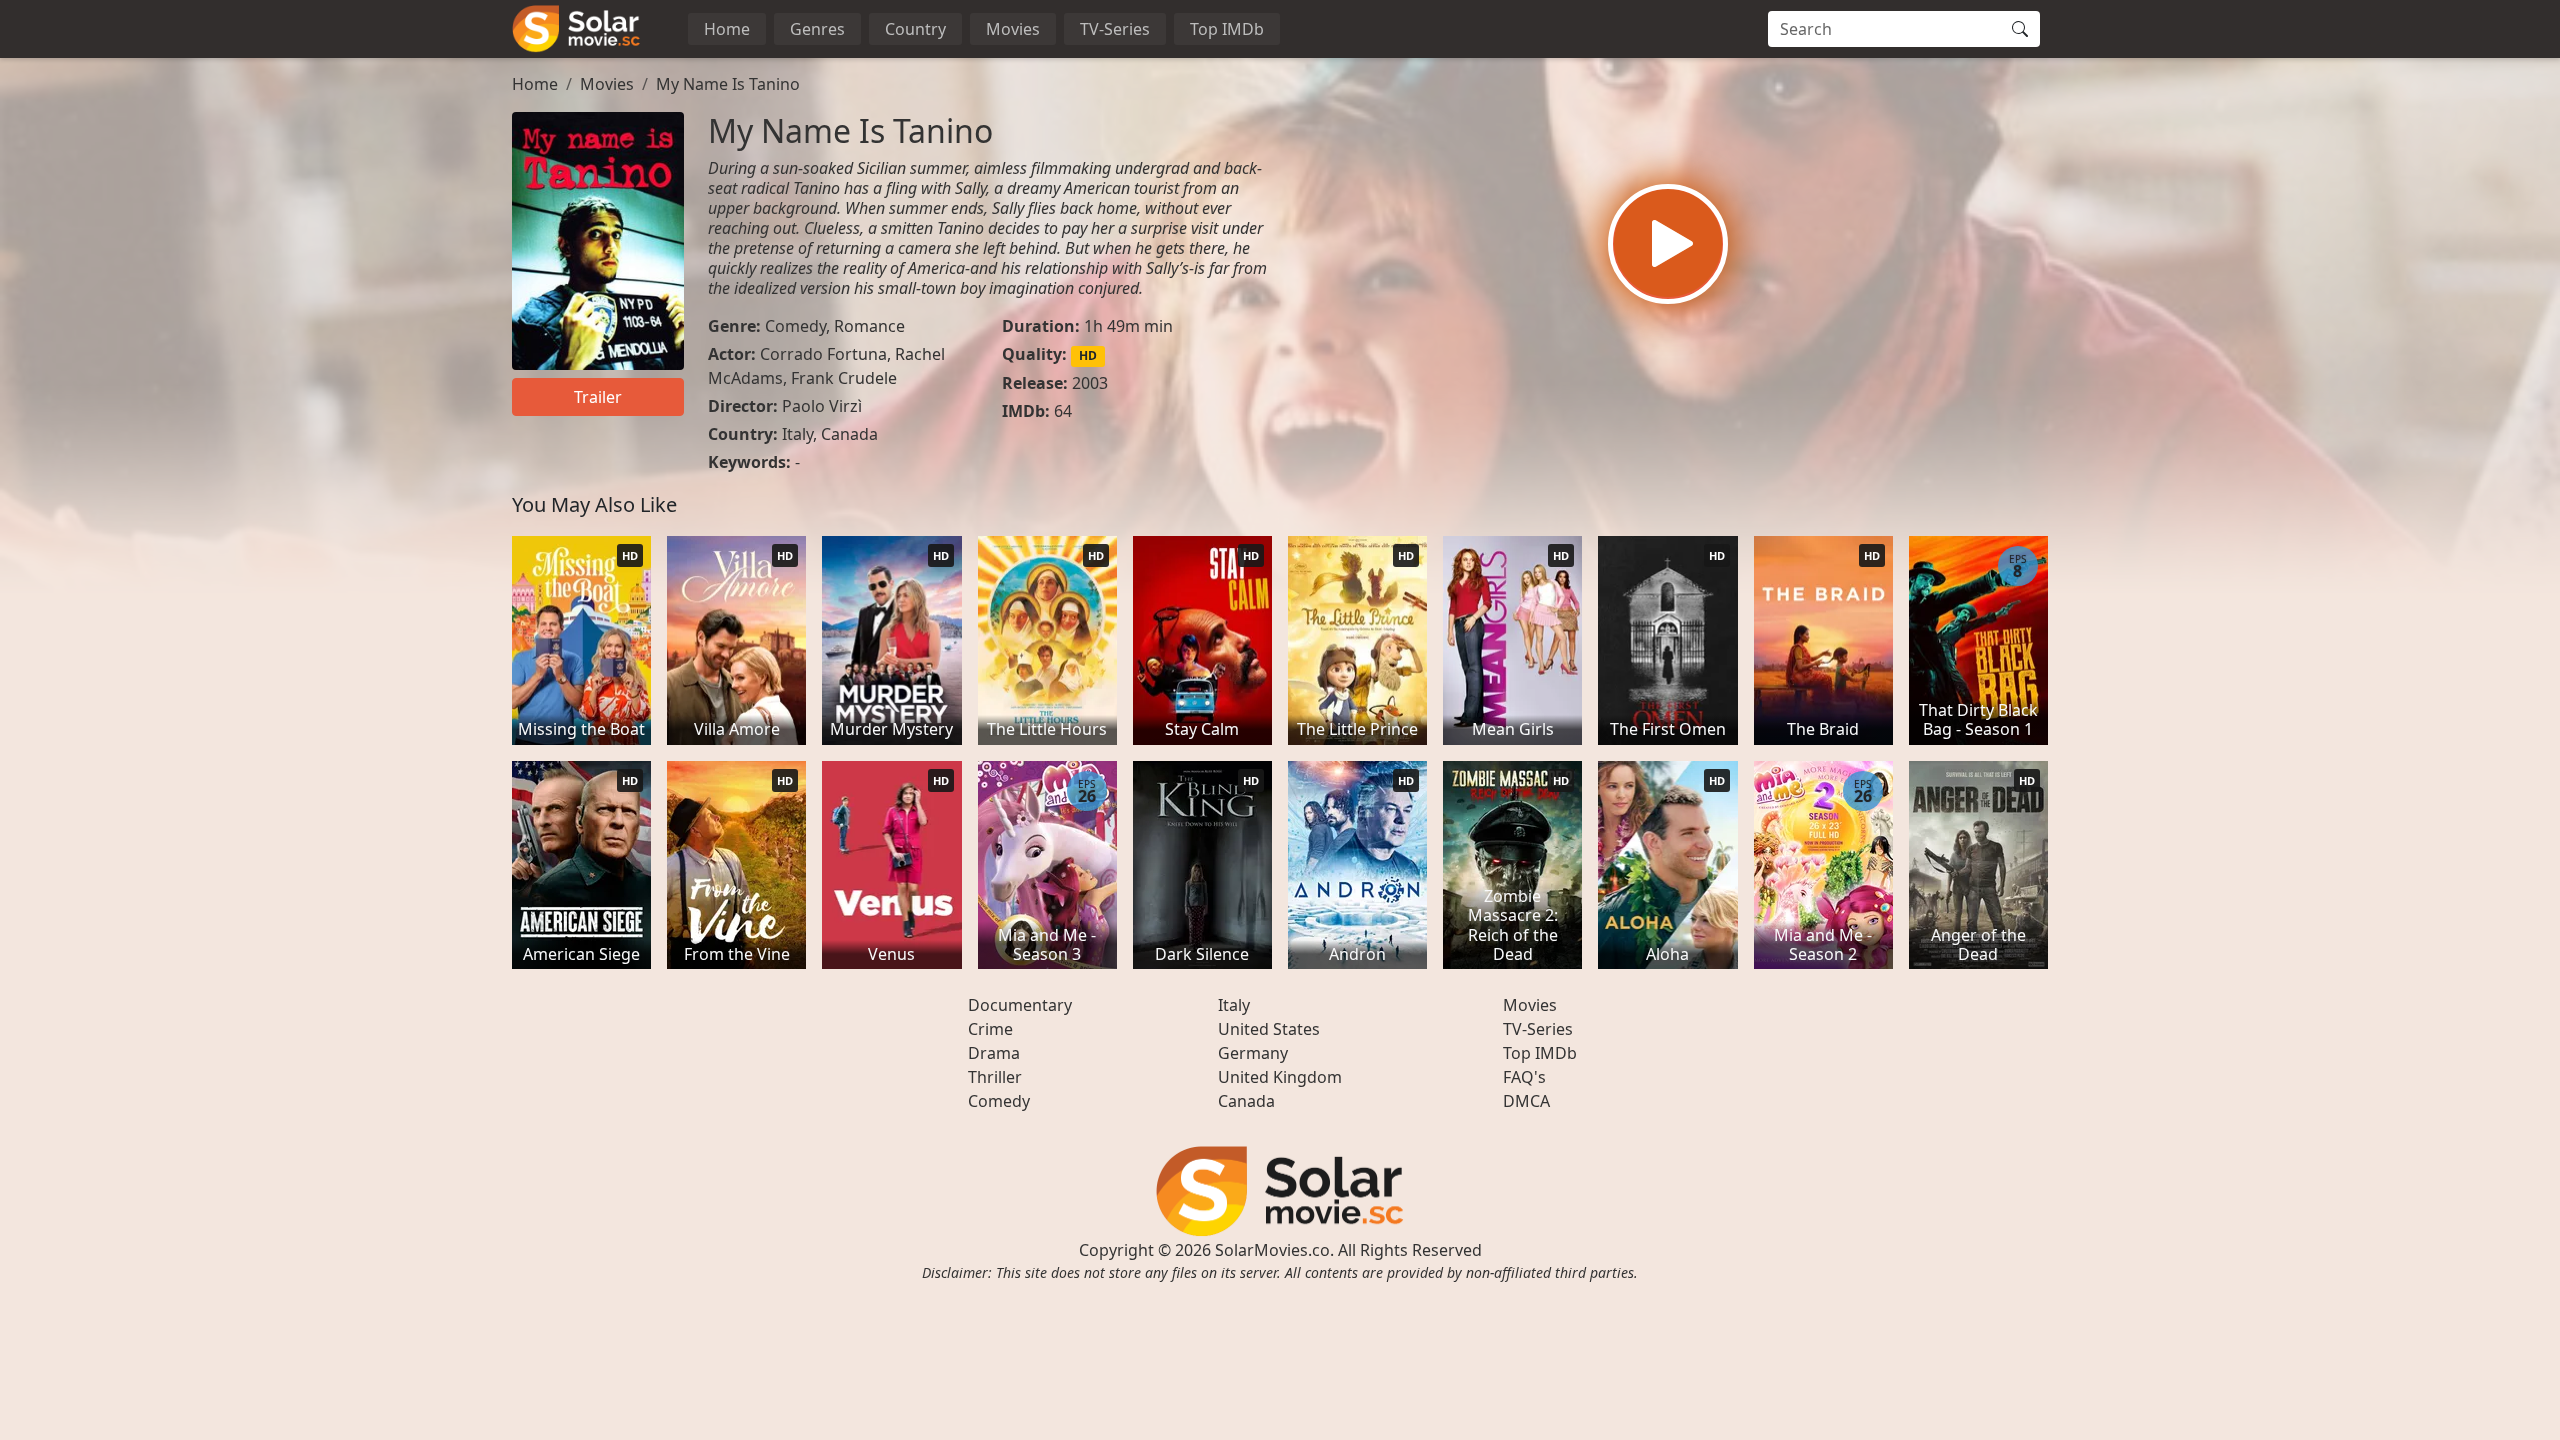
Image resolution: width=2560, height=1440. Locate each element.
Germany (1253, 1053)
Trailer (598, 397)
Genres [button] (817, 29)
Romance (869, 326)
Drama (994, 1053)
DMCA (1526, 1101)
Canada (849, 434)
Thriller (995, 1077)
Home (727, 29)
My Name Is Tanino (728, 84)
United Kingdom (1280, 1077)
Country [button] (915, 29)
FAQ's (1524, 1077)
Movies (1013, 29)
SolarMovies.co (1272, 1250)
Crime (990, 1029)
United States (1269, 1029)
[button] (1668, 244)
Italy (797, 434)
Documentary (1020, 1005)
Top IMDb (1227, 29)
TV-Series (1115, 29)
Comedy (795, 326)
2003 (1090, 383)
